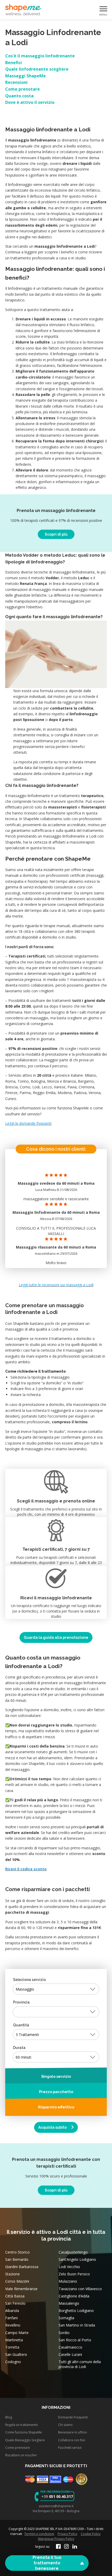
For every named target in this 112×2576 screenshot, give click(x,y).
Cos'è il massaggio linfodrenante (40, 56)
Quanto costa (19, 96)
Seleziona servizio (29, 1980)
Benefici (14, 63)
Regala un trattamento (22, 2425)
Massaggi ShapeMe (26, 76)
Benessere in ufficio (73, 2432)
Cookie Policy (91, 2534)
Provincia (21, 2002)
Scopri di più (56, 534)
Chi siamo (65, 2425)
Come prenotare (23, 89)
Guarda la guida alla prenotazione (56, 1637)
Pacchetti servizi (70, 2447)
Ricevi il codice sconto (26, 1869)
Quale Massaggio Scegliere (25, 2440)
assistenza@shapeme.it (56, 2506)
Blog (9, 2417)
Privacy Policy (67, 2534)
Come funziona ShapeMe (24, 2432)
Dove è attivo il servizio (30, 102)
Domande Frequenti (73, 2417)
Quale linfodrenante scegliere (37, 69)
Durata (19, 2048)
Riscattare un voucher (21, 2455)
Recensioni (16, 82)
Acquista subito (53, 2127)
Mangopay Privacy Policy (56, 2539)
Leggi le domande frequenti (28, 1123)
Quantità (21, 2025)
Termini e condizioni (39, 2534)
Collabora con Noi (72, 2440)
